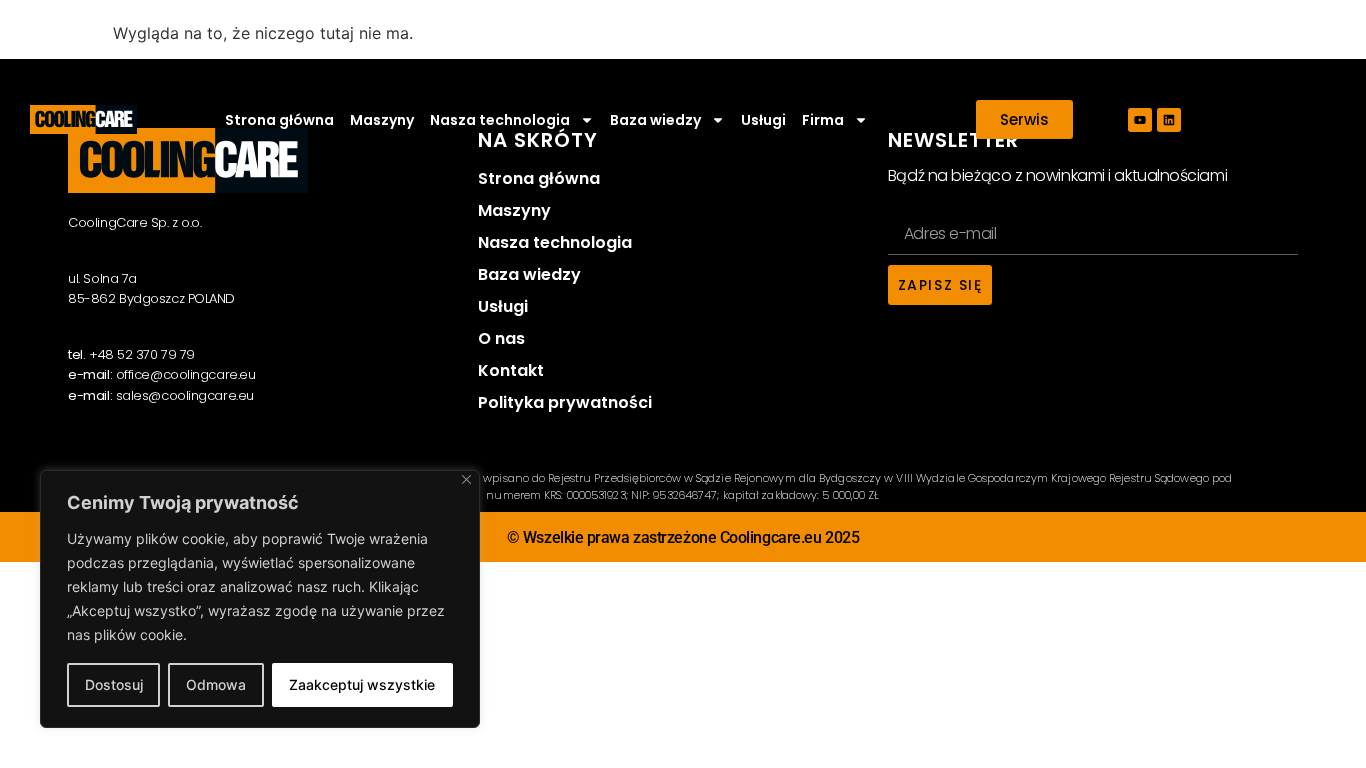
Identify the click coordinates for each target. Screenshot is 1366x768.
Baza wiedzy (529, 274)
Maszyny (382, 120)
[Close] (466, 479)
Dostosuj (114, 684)
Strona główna (279, 120)
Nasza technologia (555, 242)
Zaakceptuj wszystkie (362, 684)
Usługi (763, 120)
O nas (501, 338)
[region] (260, 599)
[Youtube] (1140, 120)
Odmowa (216, 684)
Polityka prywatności (565, 402)
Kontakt (511, 370)
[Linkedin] (1169, 120)
